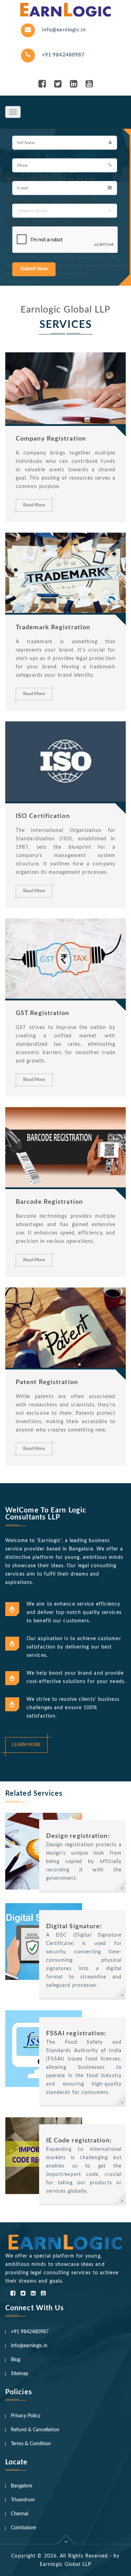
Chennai (20, 2514)
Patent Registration (47, 1382)
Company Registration (51, 439)
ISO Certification (43, 816)
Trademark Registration (53, 628)
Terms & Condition (31, 2444)
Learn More (26, 1745)
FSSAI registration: (76, 2034)
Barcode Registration (49, 1202)
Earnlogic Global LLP (65, 2564)
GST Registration (43, 1013)
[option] (65, 207)
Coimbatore (23, 2528)
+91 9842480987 (63, 55)
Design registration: (78, 1836)
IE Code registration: (79, 2141)
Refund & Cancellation (35, 2430)
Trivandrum (23, 2500)
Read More (34, 505)
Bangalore (21, 2486)
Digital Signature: (74, 1927)
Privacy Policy (26, 2416)
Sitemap (20, 2374)
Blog (16, 2360)
